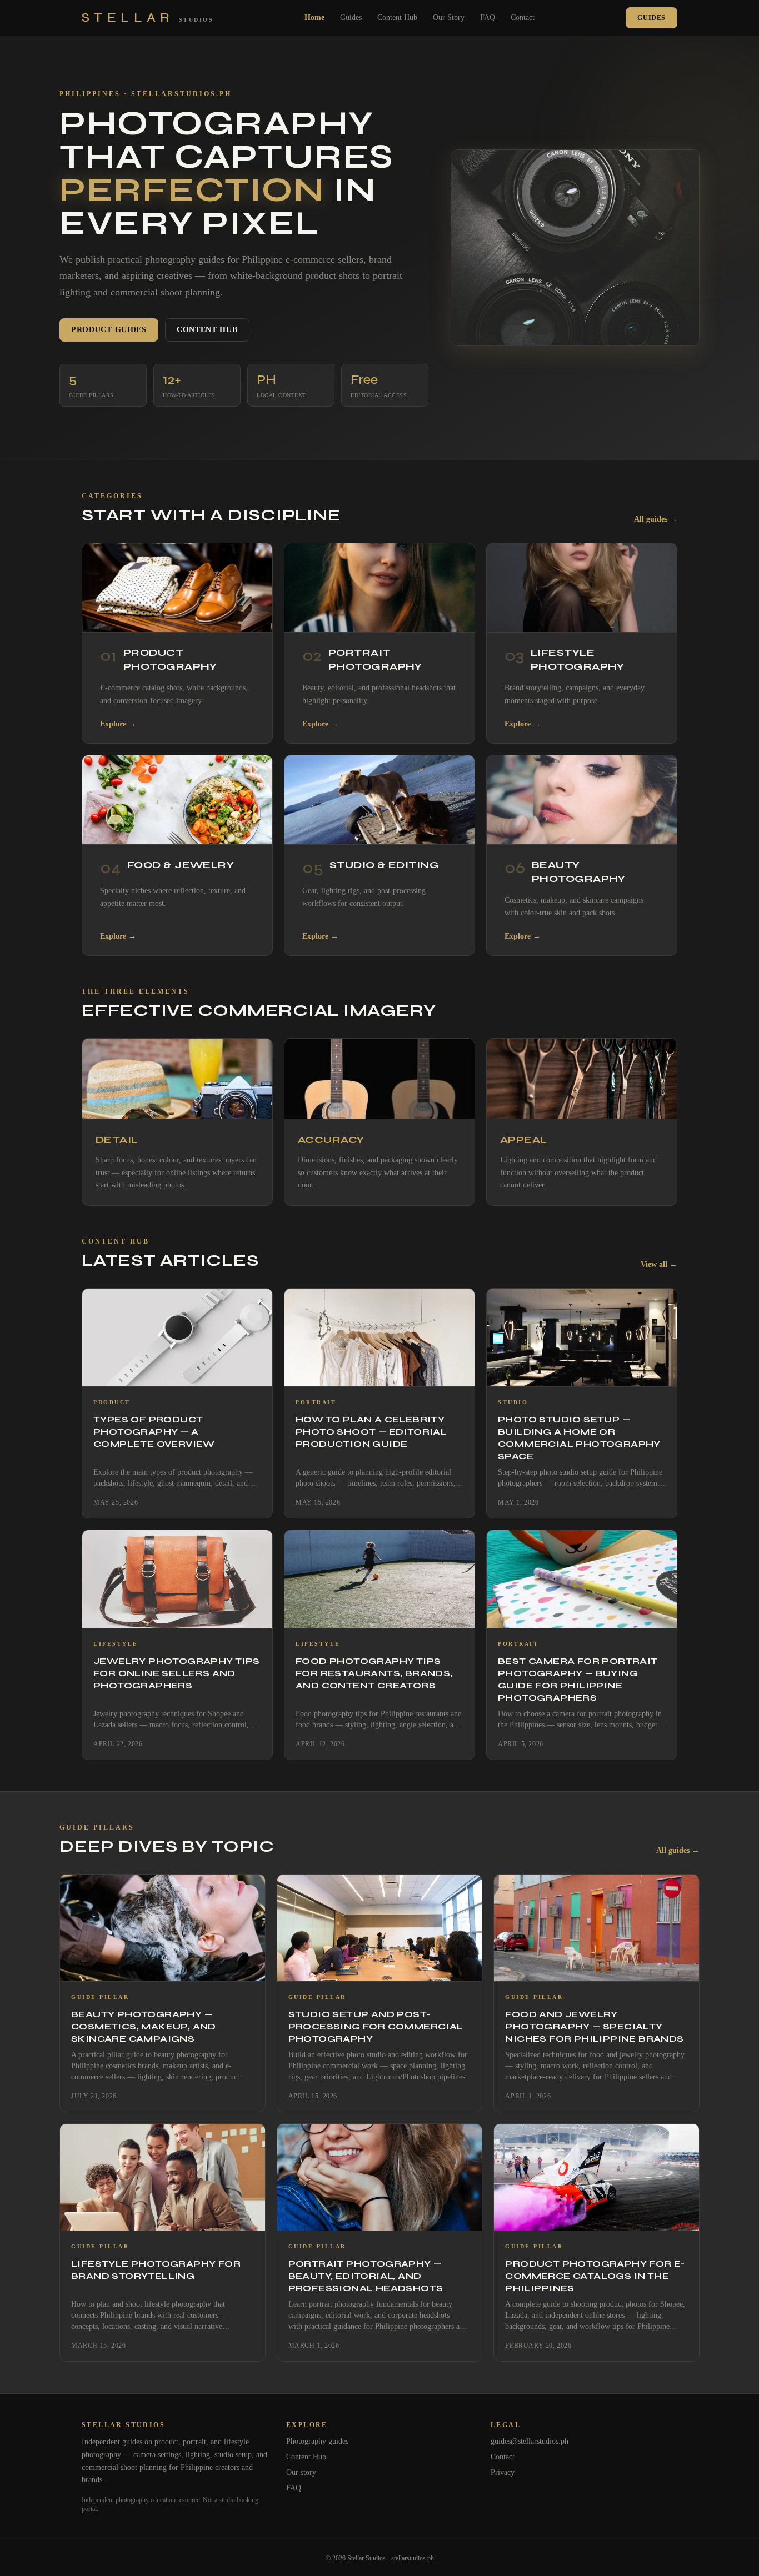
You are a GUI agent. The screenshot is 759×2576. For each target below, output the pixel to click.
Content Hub (397, 17)
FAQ (488, 17)
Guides (351, 17)
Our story (301, 2472)
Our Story (449, 17)
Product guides (109, 330)
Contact (523, 17)
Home (314, 17)
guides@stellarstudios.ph (530, 2441)
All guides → (656, 519)
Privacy (503, 2472)
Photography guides (317, 2441)
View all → (659, 1264)
